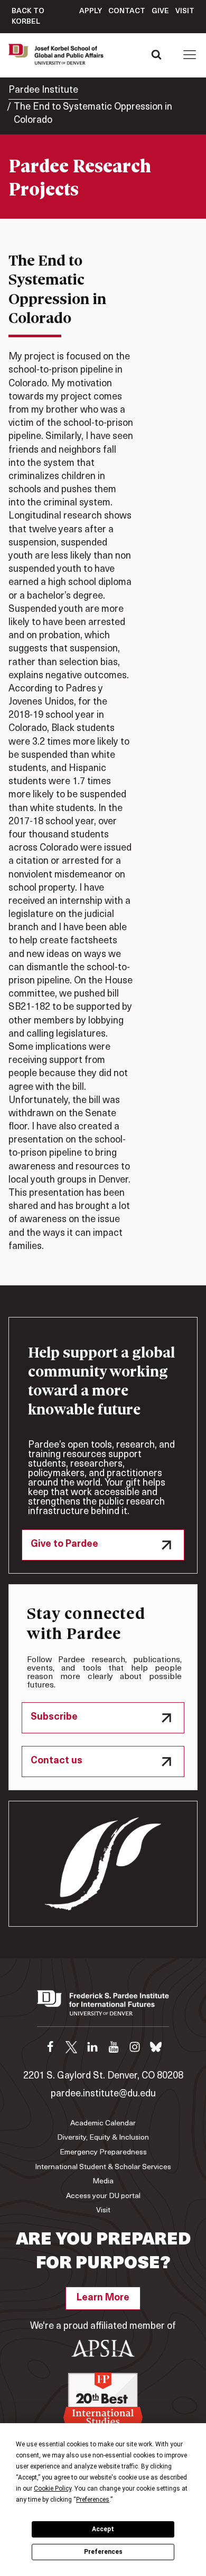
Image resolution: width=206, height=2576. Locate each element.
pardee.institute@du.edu (103, 2094)
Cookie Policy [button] (53, 2489)
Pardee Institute (43, 91)
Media (103, 2182)
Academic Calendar (103, 2124)
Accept (103, 2529)
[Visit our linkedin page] (92, 2047)
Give (160, 11)
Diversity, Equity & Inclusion (103, 2138)
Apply (91, 11)
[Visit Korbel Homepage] (59, 54)
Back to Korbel (28, 17)
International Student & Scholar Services (103, 2167)
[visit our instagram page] (135, 2047)
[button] (190, 54)
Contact (127, 11)
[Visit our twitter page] (71, 2047)
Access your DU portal (103, 2196)
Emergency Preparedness (103, 2153)
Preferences (103, 2552)
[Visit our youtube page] (114, 2047)
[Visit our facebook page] (50, 2047)
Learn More (103, 2298)
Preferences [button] (93, 2500)
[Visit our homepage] (103, 2008)
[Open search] (156, 54)
